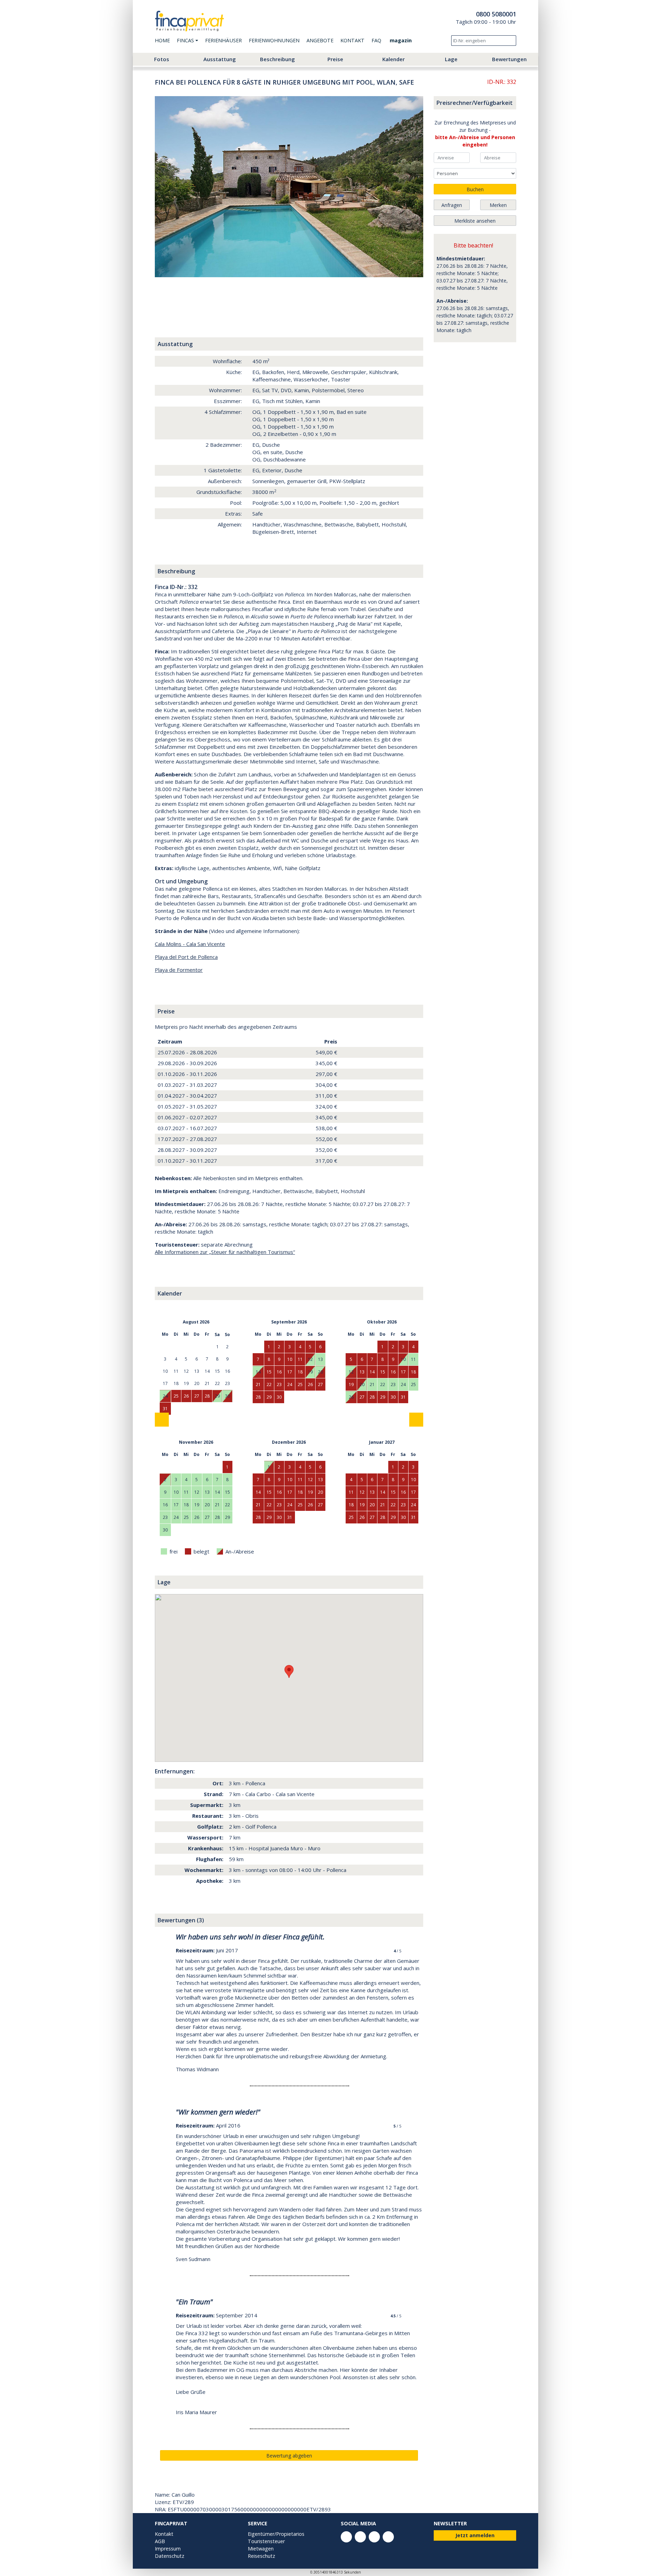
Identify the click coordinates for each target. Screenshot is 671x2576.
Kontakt (352, 40)
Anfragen (452, 205)
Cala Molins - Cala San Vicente (190, 944)
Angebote (320, 40)
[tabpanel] (289, 187)
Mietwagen (261, 2549)
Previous (169, 187)
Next (409, 187)
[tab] (171, 293)
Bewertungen (509, 59)
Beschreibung (277, 59)
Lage (451, 59)
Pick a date (466, 158)
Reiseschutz (261, 2556)
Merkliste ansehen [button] (475, 221)
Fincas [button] (185, 40)
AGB (160, 2541)
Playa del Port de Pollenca (186, 957)
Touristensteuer (266, 2541)
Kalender (394, 59)
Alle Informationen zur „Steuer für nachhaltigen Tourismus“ (225, 1252)
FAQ (376, 40)
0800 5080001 (496, 14)
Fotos (162, 59)
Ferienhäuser (223, 40)
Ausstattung (220, 59)
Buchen (475, 189)
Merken (498, 205)
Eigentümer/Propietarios (276, 2534)
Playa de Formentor (179, 970)
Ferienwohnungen (274, 40)
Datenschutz (169, 2556)
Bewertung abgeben (289, 2456)
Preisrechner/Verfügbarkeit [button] (475, 103)
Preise (335, 59)
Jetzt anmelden (475, 2535)
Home (162, 40)
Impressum (168, 2549)
